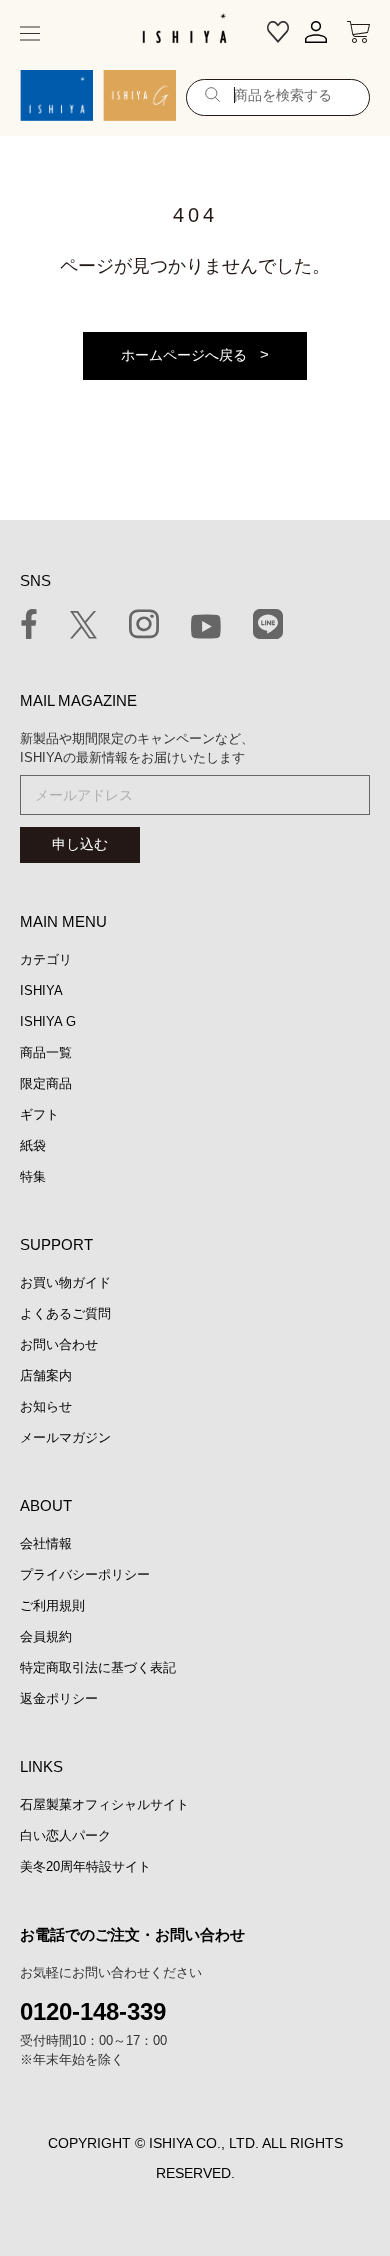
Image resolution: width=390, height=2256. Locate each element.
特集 (33, 1176)
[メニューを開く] (30, 33)
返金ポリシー (59, 1698)
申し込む (80, 844)
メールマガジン (65, 1437)
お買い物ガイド (65, 1282)
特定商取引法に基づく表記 (98, 1667)
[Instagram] (144, 627)
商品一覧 (46, 1052)
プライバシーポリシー (85, 1574)
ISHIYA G (48, 1021)
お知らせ (46, 1406)
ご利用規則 (52, 1605)
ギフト (39, 1114)
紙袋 (33, 1145)
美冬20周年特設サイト (85, 1866)
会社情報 (46, 1543)
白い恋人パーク (65, 1835)
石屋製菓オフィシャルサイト (104, 1804)
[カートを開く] (358, 33)
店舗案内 (46, 1375)
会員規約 (46, 1636)
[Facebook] (29, 627)
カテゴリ (46, 959)
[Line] (268, 627)
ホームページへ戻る (184, 355)
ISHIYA (41, 990)
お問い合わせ (59, 1344)
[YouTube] (206, 630)
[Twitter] (83, 628)
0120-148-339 (93, 2011)
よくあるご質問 (65, 1313)
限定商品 (46, 1083)
